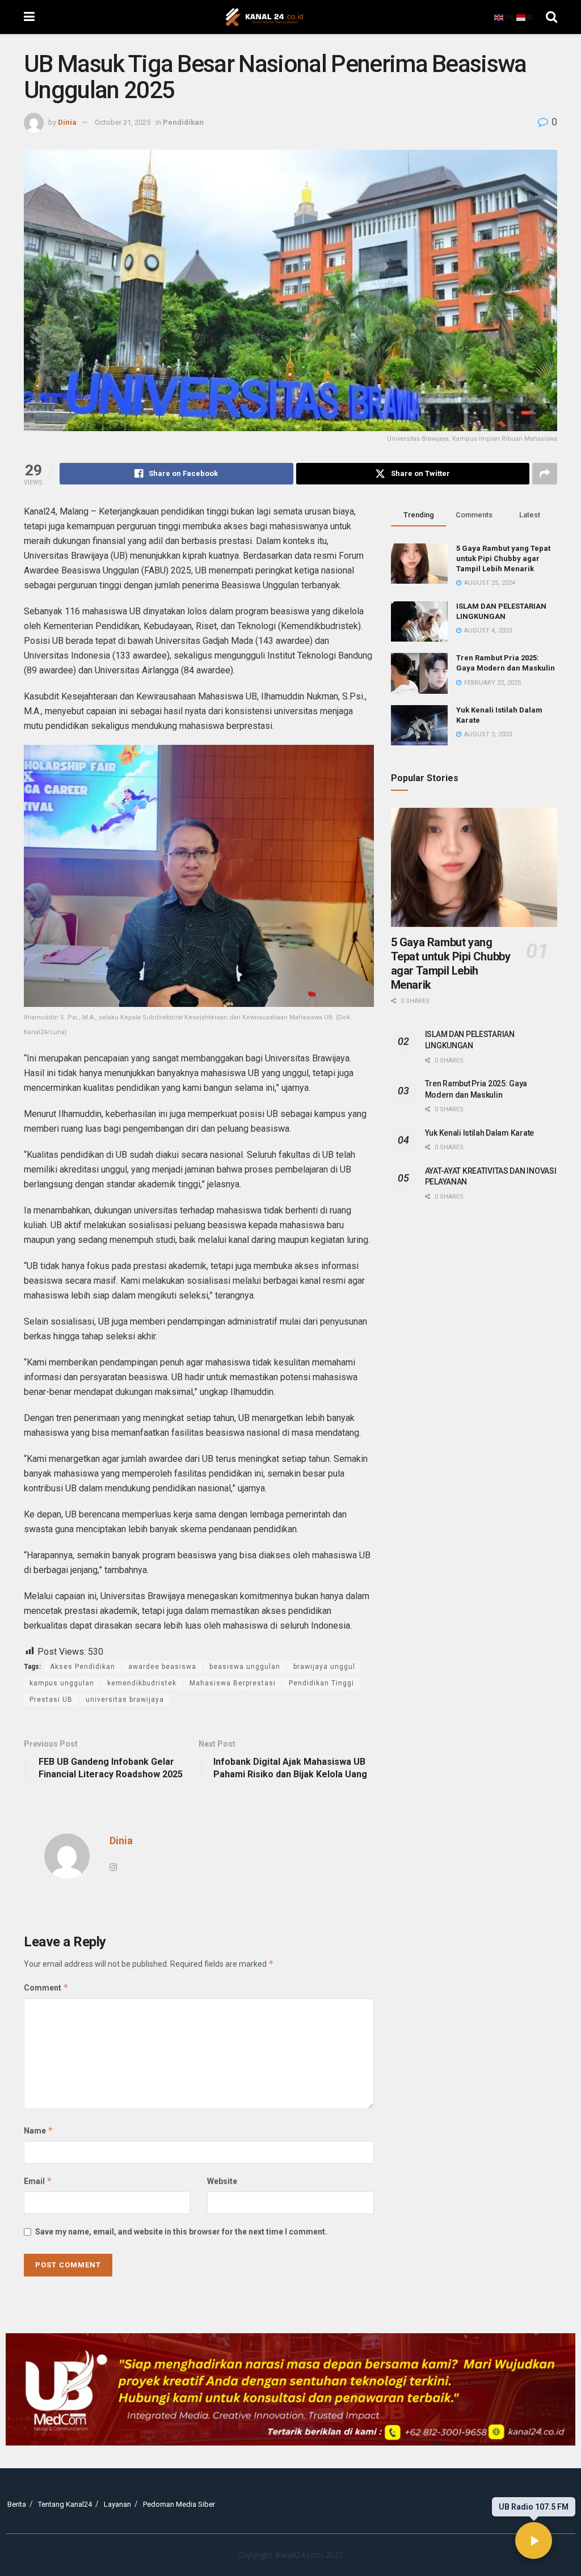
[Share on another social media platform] (545, 474)
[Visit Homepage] (264, 17)
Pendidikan (183, 122)
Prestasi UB (51, 1700)
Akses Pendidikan (83, 1667)
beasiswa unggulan (245, 1667)
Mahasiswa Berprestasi (233, 1683)
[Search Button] (551, 17)
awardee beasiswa (162, 1667)
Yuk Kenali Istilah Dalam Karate (479, 1133)
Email (38, 2181)
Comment (46, 1987)
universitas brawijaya (125, 1700)
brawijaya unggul (324, 1667)
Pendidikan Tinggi (321, 1683)
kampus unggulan (62, 1683)
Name (39, 2130)
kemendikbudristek (142, 1683)
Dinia (67, 122)
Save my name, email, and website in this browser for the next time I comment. (181, 2232)
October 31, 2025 (123, 122)
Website (222, 2181)
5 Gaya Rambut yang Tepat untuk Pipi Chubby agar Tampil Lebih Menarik (503, 558)
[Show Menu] (29, 17)
